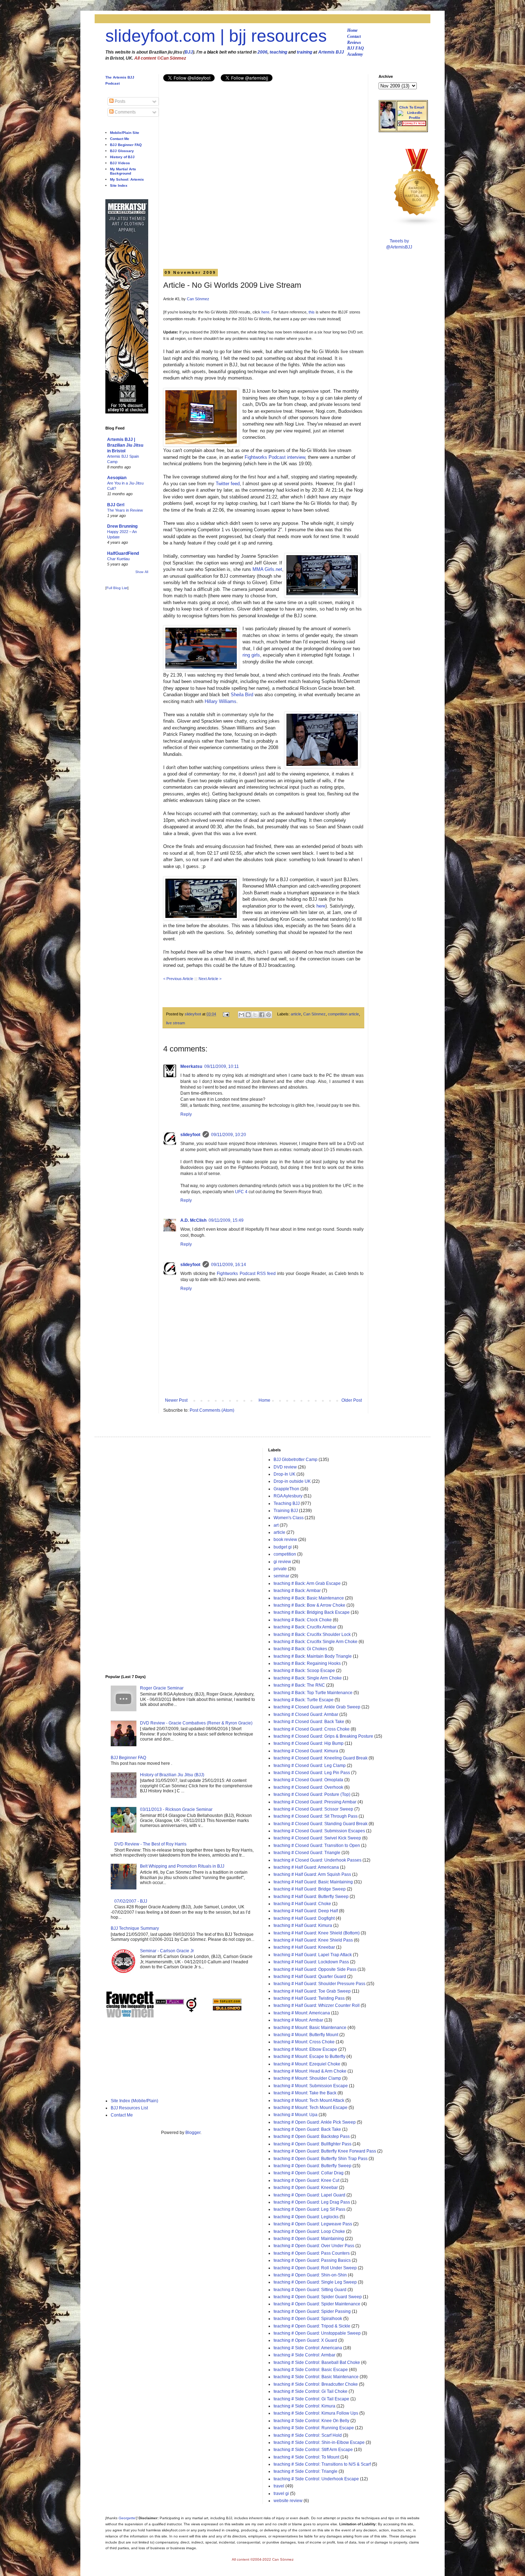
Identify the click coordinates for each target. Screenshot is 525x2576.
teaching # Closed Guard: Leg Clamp (310, 1766)
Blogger (193, 2133)
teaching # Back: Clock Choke (303, 1620)
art (276, 1525)
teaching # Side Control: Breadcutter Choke (316, 2384)
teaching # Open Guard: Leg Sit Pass (309, 2209)
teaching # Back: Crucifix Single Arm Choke (316, 1642)
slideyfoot (190, 1135)
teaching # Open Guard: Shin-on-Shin (310, 2275)
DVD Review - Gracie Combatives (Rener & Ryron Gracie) (196, 1723)
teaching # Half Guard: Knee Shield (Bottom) (317, 1933)
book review (285, 1540)
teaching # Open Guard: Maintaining (309, 2239)
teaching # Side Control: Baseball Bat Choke (317, 2362)
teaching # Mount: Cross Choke (304, 2042)
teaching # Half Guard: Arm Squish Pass (312, 1874)
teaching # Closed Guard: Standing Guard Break (321, 1824)
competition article (343, 1014)
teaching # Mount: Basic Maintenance (310, 2028)
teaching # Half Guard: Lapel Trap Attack (313, 1955)
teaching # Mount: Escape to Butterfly (309, 2057)
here (265, 312)
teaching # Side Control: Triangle (306, 2471)
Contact (354, 36)
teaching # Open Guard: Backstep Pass (312, 2136)
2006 (262, 52)
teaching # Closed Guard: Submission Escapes (319, 1831)
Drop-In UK (284, 1474)
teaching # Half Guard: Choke (302, 1904)
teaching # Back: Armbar (297, 1591)
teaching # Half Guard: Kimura (303, 1925)
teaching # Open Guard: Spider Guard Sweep (318, 2297)
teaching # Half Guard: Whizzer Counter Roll (317, 2005)
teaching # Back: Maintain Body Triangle (313, 1656)
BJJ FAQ (356, 48)
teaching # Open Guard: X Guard (305, 2340)
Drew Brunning (122, 526)
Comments (125, 112)
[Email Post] (226, 1014)
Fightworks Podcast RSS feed (246, 1274)
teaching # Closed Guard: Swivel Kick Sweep (317, 1838)
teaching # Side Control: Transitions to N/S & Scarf (322, 2464)
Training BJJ (286, 1511)
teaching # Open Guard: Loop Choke (309, 2231)
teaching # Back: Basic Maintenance (309, 1598)
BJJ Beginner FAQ (126, 145)
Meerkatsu (191, 1066)
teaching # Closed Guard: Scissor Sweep (313, 1809)
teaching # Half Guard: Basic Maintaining (313, 1882)
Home (352, 30)
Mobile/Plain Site (125, 133)
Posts (119, 101)
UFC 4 (241, 1192)
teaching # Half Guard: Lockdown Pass (311, 1962)
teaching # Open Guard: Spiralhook (308, 2319)
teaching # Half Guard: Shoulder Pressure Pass (319, 1984)
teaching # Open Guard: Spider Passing (312, 2311)
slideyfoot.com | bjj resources (216, 36)
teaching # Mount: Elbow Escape (305, 2049)
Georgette (127, 2518)
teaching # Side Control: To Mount (306, 2457)
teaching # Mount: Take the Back (305, 2093)
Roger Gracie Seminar (162, 1688)
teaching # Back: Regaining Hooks (307, 1663)
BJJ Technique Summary (135, 1928)
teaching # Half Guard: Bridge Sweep (310, 1889)
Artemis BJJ (331, 52)
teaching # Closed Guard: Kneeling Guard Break (321, 1758)
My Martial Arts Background (123, 171)
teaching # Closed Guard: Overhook (308, 1787)
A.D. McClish (193, 1220)
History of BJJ (122, 157)
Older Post (352, 1400)
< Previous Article (178, 979)
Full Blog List (117, 588)
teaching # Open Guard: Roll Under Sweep (315, 2268)
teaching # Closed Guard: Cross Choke (312, 1729)
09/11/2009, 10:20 (229, 1135)
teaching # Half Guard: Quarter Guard (310, 1977)
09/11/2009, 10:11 (222, 1066)
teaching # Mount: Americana (302, 2013)
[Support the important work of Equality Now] (412, 125)
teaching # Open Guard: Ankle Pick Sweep (315, 2122)
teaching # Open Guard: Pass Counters (312, 2253)
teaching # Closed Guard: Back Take (309, 1722)
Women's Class (289, 1518)
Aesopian (117, 478)
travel (279, 2486)
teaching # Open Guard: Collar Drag (309, 2173)
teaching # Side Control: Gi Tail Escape (311, 2399)
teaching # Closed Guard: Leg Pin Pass (312, 1773)
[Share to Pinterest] (269, 1015)
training (304, 52)
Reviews (354, 42)
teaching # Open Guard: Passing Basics (312, 2260)
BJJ (189, 52)
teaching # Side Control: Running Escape (314, 2428)
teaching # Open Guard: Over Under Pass (314, 2246)
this (312, 312)
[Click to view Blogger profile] (388, 127)
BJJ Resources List (129, 2108)
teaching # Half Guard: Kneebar (304, 1947)
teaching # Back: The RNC (299, 1685)
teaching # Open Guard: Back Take (307, 2129)
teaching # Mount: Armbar (298, 2020)
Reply (186, 1114)
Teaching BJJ (287, 1503)
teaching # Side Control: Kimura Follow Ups (316, 2413)
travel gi (281, 2494)
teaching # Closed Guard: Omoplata (308, 1780)
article (296, 1014)
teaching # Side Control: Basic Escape (311, 2370)
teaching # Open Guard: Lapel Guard (309, 2195)
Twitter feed (228, 484)
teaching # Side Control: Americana (308, 2348)
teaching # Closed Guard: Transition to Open (317, 1846)
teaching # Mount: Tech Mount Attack (309, 2100)
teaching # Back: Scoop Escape (304, 1671)
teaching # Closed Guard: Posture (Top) (312, 1794)
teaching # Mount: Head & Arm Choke (310, 2071)
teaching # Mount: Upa (296, 2115)
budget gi (283, 1547)
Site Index (119, 185)
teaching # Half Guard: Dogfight (304, 1918)
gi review (282, 1562)
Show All (142, 572)
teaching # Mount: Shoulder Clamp (307, 2078)
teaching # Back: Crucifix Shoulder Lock (312, 1635)
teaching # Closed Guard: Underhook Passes (317, 1860)
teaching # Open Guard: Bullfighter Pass (312, 2144)
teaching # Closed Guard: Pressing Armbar (315, 1802)
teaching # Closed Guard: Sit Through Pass (316, 1816)
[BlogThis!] (248, 1015)
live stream (176, 1023)
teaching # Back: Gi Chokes (300, 1649)
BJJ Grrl (116, 505)
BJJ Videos (120, 163)
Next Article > (210, 979)
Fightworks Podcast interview (275, 457)
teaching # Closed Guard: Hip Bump (309, 1743)
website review (288, 2501)
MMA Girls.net (267, 569)
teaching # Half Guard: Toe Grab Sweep (312, 1991)
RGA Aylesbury (288, 1496)
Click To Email (412, 107)
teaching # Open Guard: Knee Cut (306, 2180)
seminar (281, 1576)
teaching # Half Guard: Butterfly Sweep (311, 1897)
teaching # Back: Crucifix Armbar (305, 1627)
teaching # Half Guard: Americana (306, 1867)
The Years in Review (125, 510)
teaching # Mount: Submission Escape (311, 2086)
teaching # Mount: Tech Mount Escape (311, 2108)
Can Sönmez (198, 299)
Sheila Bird (242, 695)
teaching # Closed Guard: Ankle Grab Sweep (317, 1707)
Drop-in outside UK (292, 1481)
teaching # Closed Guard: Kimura (306, 1751)
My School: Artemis (127, 179)
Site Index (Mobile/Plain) (134, 2101)
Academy (355, 54)
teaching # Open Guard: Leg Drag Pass (312, 2202)
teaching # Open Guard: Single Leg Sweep (315, 2282)
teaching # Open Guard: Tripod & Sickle (312, 2326)
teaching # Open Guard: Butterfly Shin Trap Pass (321, 2159)
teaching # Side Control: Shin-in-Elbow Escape (319, 2442)
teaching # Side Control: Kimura (304, 2406)
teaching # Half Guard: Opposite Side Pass (315, 1969)
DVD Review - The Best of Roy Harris (150, 1844)
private (280, 1569)
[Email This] (241, 1015)
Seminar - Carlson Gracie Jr (167, 1951)
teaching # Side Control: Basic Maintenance (316, 2377)
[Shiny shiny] (417, 225)
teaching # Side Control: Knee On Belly (311, 2421)
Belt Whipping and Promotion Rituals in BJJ (182, 1866)
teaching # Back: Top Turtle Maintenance (313, 1693)
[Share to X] (255, 1015)
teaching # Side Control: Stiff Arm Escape (313, 2450)
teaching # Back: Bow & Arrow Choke (309, 1605)
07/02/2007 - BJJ (131, 1901)
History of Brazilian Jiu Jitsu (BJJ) (172, 1775)
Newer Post (176, 1400)
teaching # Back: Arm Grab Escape (307, 1583)
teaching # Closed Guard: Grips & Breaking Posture (323, 1736)
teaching (278, 52)
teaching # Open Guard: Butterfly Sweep (312, 2166)
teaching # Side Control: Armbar (304, 2355)
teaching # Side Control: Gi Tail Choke (311, 2391)
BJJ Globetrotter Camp (296, 1460)
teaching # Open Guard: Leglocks (306, 2217)
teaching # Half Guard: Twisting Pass (309, 1998)
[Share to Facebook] (262, 1015)
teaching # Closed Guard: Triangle (307, 1853)
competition (285, 1554)
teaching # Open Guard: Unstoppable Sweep (317, 2333)
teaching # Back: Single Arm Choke (308, 1678)
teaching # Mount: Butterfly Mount (306, 2035)
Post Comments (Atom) (212, 1410)
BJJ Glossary (122, 151)
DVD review (285, 1467)
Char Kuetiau (118, 559)
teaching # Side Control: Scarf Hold (308, 2435)
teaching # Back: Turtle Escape (304, 1700)
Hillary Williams (221, 701)
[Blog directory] (227, 2003)
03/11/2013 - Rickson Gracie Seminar (176, 1809)
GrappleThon (286, 1489)
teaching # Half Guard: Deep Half (306, 1911)
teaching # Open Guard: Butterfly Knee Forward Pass (325, 2151)
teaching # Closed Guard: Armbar (306, 1714)
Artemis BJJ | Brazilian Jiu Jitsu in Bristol (125, 445)
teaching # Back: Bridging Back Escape (312, 1612)
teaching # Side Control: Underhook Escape (316, 2479)
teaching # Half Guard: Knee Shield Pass (313, 1940)
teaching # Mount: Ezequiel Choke (307, 2064)
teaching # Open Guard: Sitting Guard (310, 2290)
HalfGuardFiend (123, 553)
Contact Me (120, 139)
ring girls (251, 655)
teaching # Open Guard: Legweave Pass (313, 2224)
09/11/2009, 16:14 (229, 1265)
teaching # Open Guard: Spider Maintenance (317, 2304)
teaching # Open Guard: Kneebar (306, 2188)
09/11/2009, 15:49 (226, 1220)
